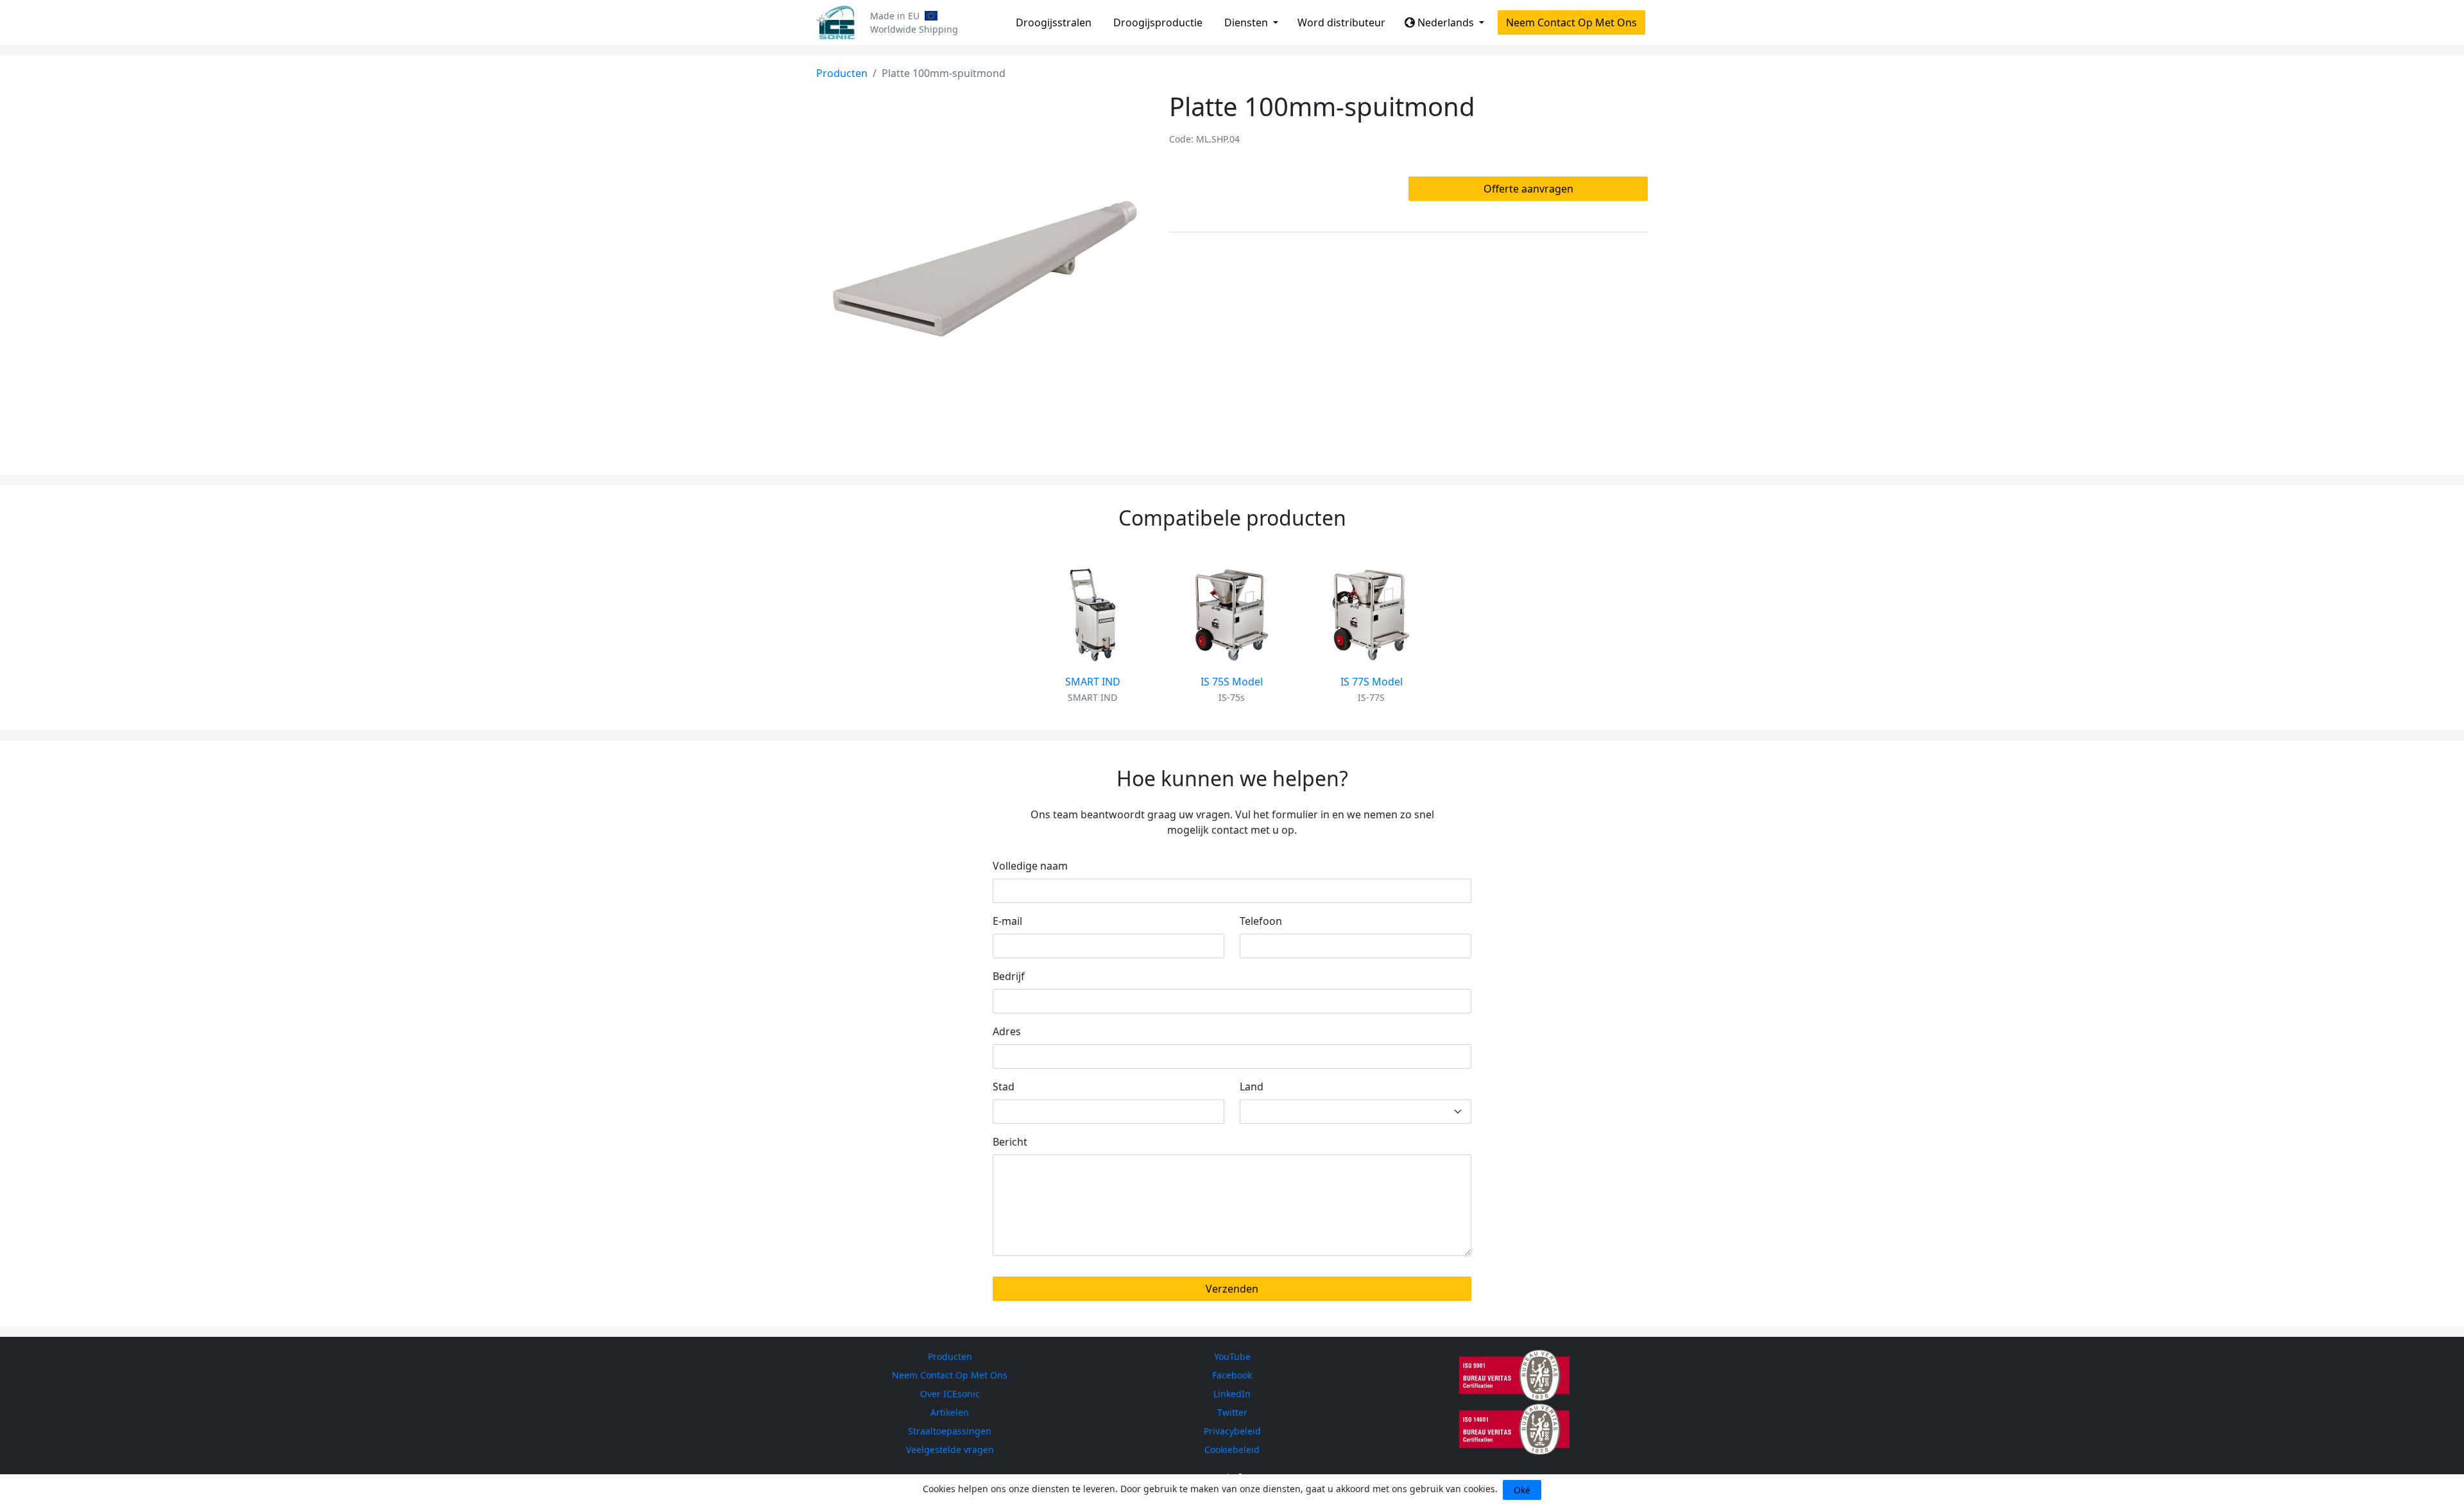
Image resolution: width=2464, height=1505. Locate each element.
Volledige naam (1030, 866)
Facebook (1232, 1375)
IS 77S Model (1372, 682)
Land (1252, 1087)
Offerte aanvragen (1528, 189)
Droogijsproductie (1158, 22)
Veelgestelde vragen (950, 1449)
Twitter (1232, 1412)
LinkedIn (1232, 1394)
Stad (1004, 1087)
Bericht (1010, 1142)
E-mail (1007, 921)
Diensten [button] (1247, 22)
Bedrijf (1009, 976)
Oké (1522, 1490)
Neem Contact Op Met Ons (1571, 22)
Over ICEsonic (950, 1394)
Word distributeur (1341, 22)
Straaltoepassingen (950, 1431)
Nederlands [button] (1446, 22)
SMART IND (1093, 682)
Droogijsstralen (1054, 22)
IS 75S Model (1232, 682)
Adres (1007, 1031)
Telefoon (1261, 921)
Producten (842, 73)
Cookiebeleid (1232, 1449)
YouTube (1232, 1356)
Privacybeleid (1232, 1431)
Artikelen (950, 1412)
